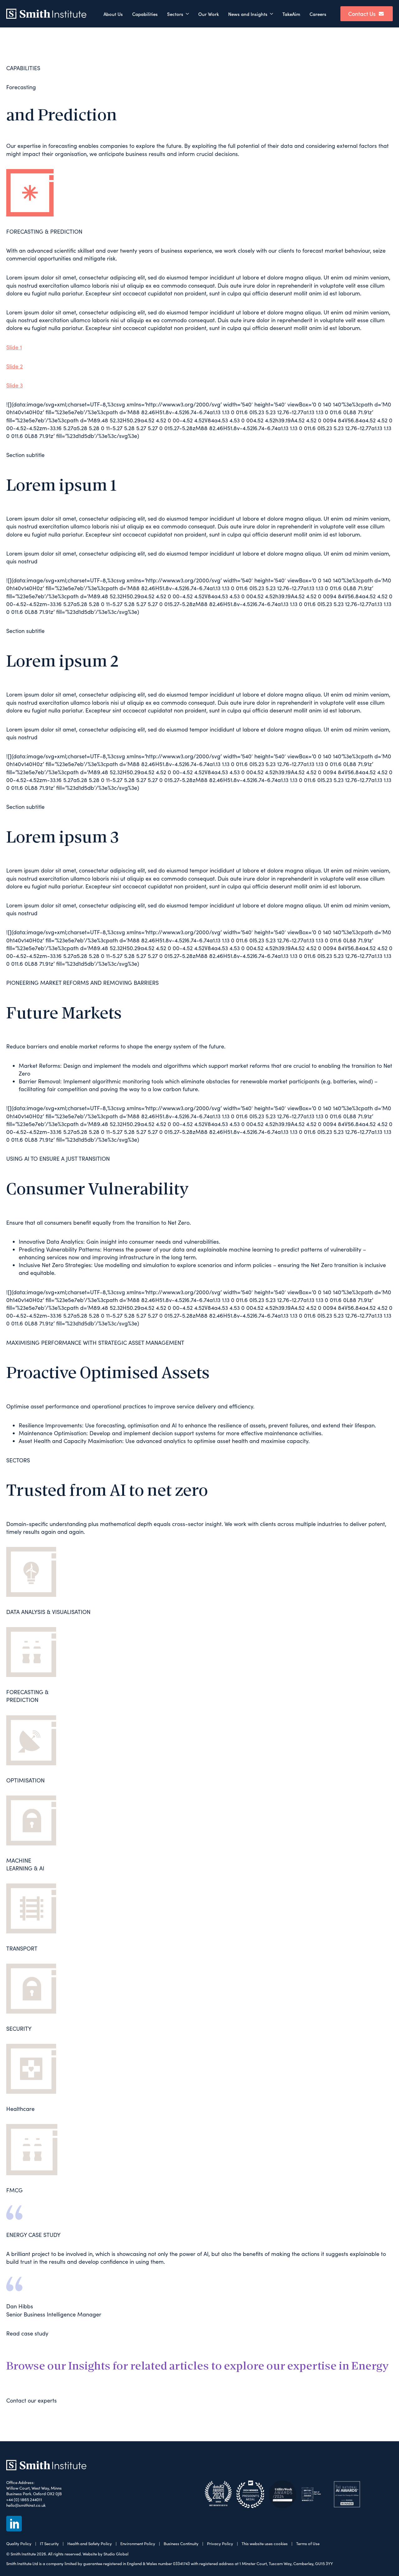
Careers (318, 14)
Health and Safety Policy (90, 2544)
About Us (113, 14)
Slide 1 (14, 347)
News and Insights (248, 14)
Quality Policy (19, 2544)
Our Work (209, 14)
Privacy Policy (220, 2544)
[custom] (14, 2524)
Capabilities (145, 14)
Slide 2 (14, 366)
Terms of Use (308, 2544)
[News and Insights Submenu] (273, 14)
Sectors (175, 14)
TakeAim (291, 14)
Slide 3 (14, 385)
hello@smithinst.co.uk (26, 2505)
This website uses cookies (265, 2544)
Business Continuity (181, 2544)
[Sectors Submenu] (188, 14)
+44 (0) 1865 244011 (24, 2500)
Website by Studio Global (106, 2554)
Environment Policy (138, 2544)
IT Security (49, 2544)
